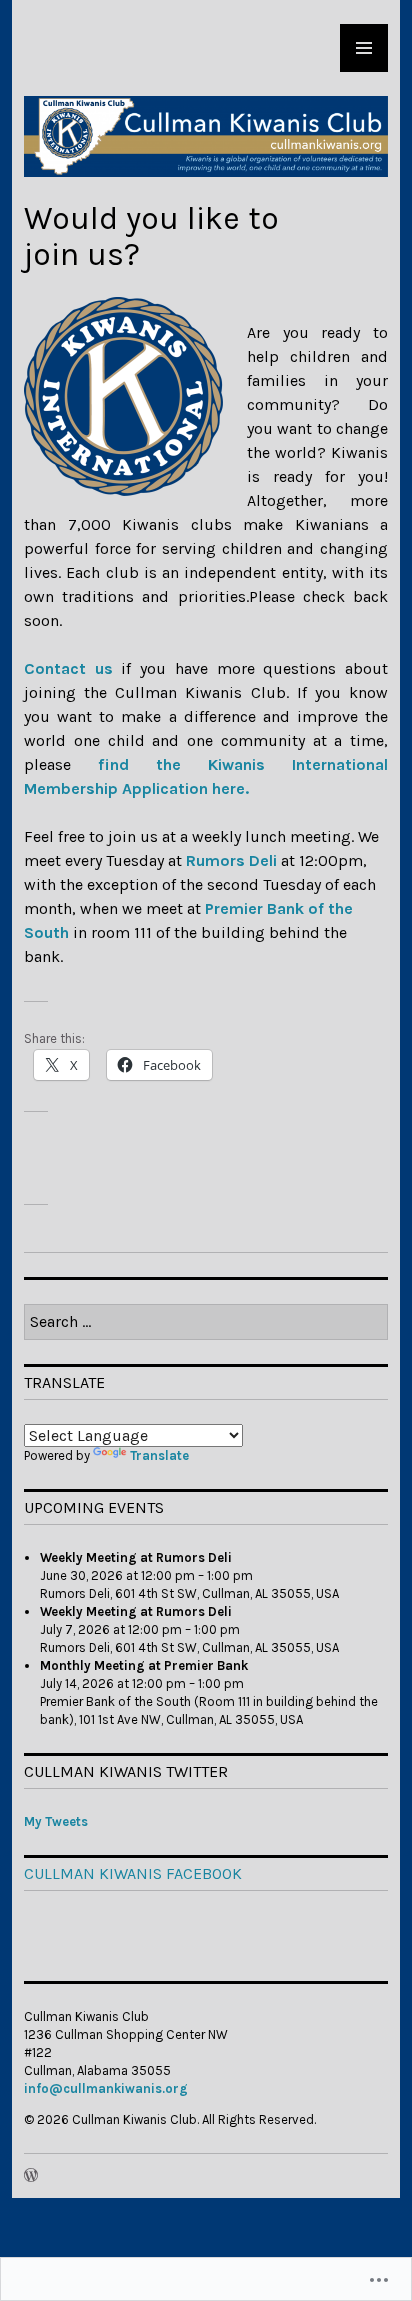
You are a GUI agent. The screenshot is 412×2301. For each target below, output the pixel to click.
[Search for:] (206, 1322)
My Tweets (56, 1821)
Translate (159, 1455)
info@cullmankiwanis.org (106, 2088)
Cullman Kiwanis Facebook (133, 1873)
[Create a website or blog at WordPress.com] (31, 2176)
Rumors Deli (231, 860)
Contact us (68, 668)
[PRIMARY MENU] (364, 48)
